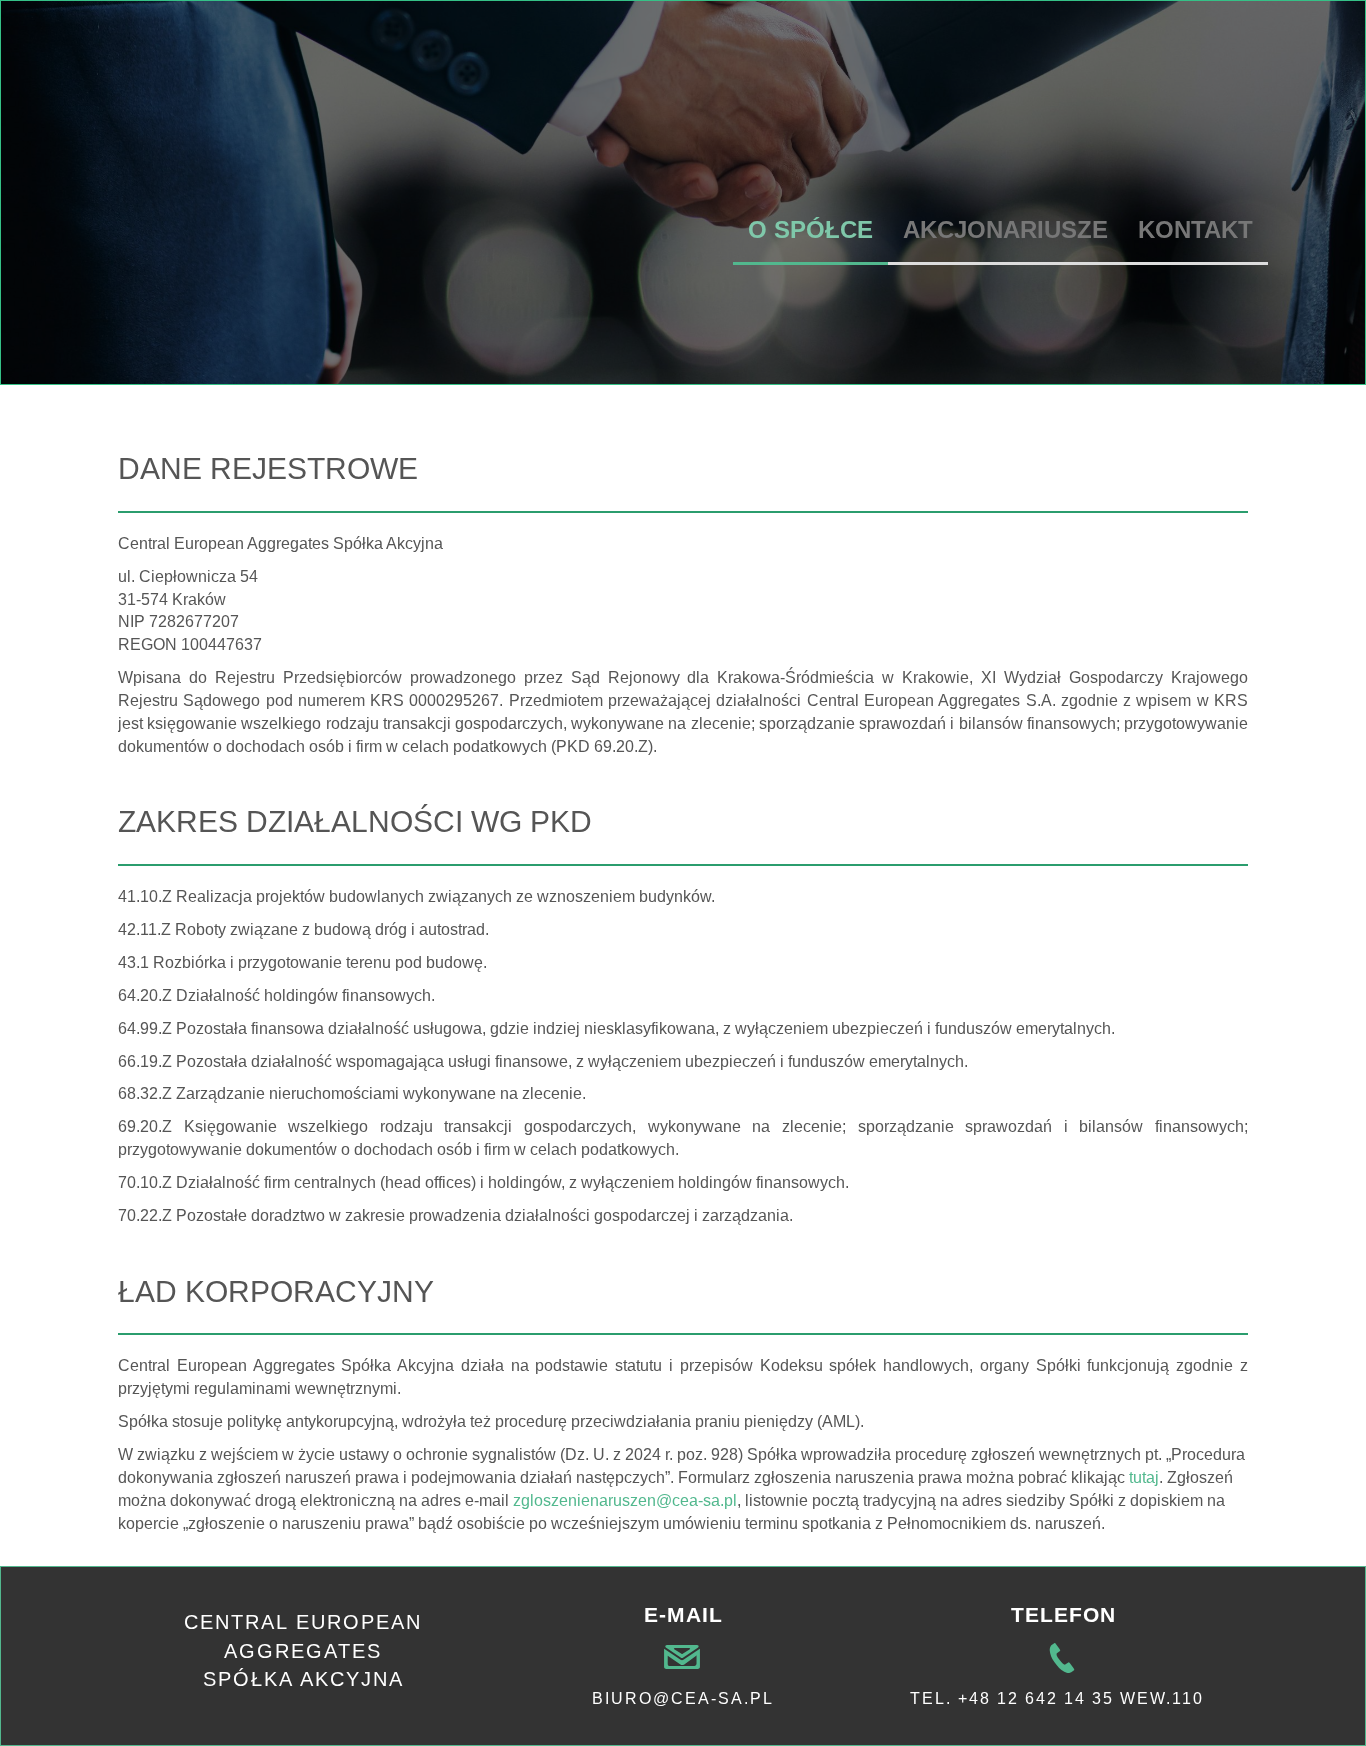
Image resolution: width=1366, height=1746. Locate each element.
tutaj (1144, 1477)
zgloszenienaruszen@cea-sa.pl (625, 1500)
